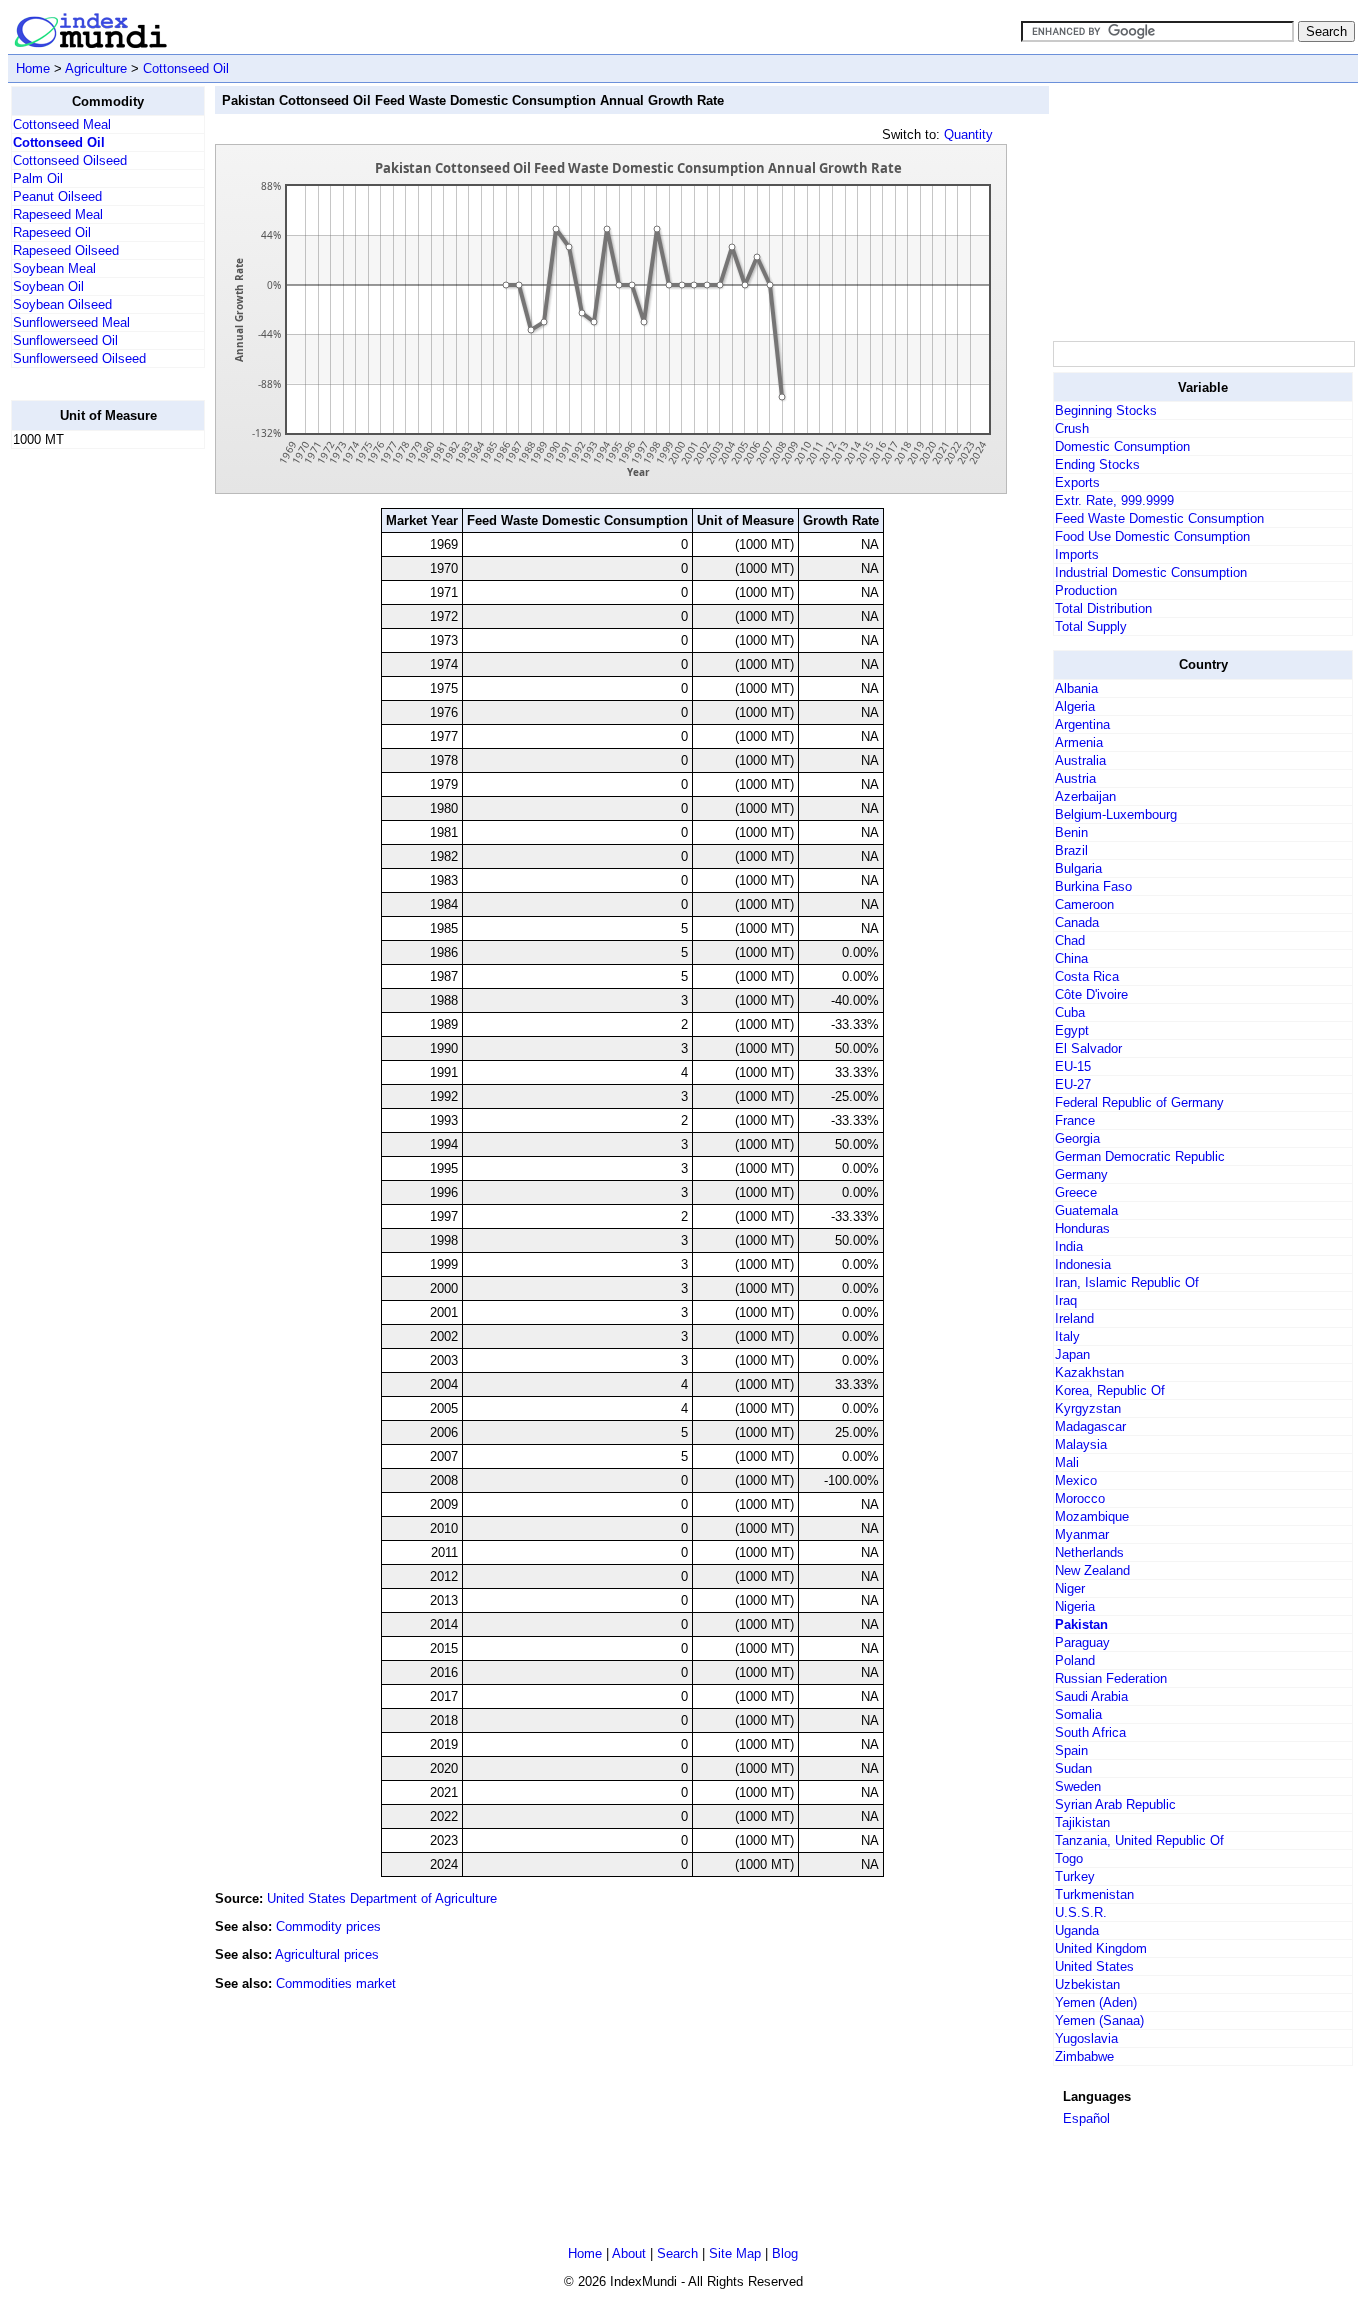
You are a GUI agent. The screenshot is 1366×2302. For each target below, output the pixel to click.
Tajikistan (1082, 1822)
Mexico (1076, 1480)
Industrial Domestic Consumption (1151, 572)
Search (677, 2253)
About (629, 2253)
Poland (1075, 1660)
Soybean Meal (54, 268)
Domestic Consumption (1122, 446)
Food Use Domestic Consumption (1152, 536)
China (1071, 958)
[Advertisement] (91, 765)
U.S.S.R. (1081, 1912)
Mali (1067, 1462)
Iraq (1066, 1300)
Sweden (1078, 1786)
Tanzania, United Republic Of (1139, 1840)
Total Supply (1091, 626)
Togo (1069, 1858)
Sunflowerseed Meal (71, 322)
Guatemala (1086, 1210)
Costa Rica (1087, 976)
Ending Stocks (1097, 464)
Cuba (1070, 1012)
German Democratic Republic (1140, 1156)
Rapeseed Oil (52, 232)
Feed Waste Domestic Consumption (1159, 518)
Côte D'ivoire (1091, 994)
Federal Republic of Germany (1139, 1102)
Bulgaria (1078, 868)
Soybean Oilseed (62, 304)
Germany (1081, 1174)
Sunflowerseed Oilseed (79, 358)
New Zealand (1092, 1570)
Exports (1077, 482)
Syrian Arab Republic (1115, 1804)
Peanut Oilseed (57, 196)
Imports (1077, 554)
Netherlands (1089, 1552)
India (1069, 1246)
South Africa (1090, 1732)
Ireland (1074, 1318)
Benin (1071, 832)
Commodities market (336, 1983)
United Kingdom (1101, 1948)
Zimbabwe (1084, 2056)
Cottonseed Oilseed (70, 160)
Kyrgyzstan (1088, 1408)
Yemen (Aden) (1096, 2002)
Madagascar (1090, 1426)
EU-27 (1073, 1084)
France (1075, 1120)
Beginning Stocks (1106, 410)
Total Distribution (1103, 608)
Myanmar (1082, 1534)
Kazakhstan (1089, 1372)
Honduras (1082, 1228)
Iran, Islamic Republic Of (1127, 1282)
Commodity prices (328, 1926)
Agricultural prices (327, 1954)
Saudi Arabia (1091, 1696)
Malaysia (1081, 1444)
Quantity (968, 134)
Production (1086, 590)
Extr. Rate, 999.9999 (1114, 500)
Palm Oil (38, 178)
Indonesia (1083, 1264)
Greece (1076, 1192)
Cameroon (1084, 904)
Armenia (1079, 742)
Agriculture (96, 68)
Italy (1067, 1336)
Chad (1070, 940)
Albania (1076, 688)
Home (33, 68)
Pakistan (1081, 1624)
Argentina (1082, 724)
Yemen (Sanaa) (1099, 2020)
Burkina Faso (1093, 886)
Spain (1071, 1750)
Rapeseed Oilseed (66, 250)
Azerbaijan (1085, 796)
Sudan (1073, 1768)
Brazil (1071, 850)
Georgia (1077, 1138)
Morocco (1080, 1498)
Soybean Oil (48, 286)
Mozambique (1092, 1516)
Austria (1075, 778)
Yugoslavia (1086, 2038)
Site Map (735, 2253)
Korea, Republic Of (1110, 1390)
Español (1086, 2118)
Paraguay (1082, 1642)
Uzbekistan (1087, 1984)
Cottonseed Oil (186, 68)
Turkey (1075, 1876)
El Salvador (1088, 1048)
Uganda (1077, 1930)
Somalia (1078, 1714)
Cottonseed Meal (62, 124)
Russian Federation (1111, 1678)
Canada (1077, 922)
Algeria (1075, 706)
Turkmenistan (1094, 1894)
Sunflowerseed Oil (65, 340)
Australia (1080, 760)
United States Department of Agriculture (382, 1898)
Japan (1072, 1354)
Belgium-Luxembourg (1116, 814)
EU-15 (1073, 1066)
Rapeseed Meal (58, 214)
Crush (1072, 428)
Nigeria (1075, 1606)
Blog (785, 2253)
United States (1094, 1966)
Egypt (1072, 1030)
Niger (1070, 1588)
